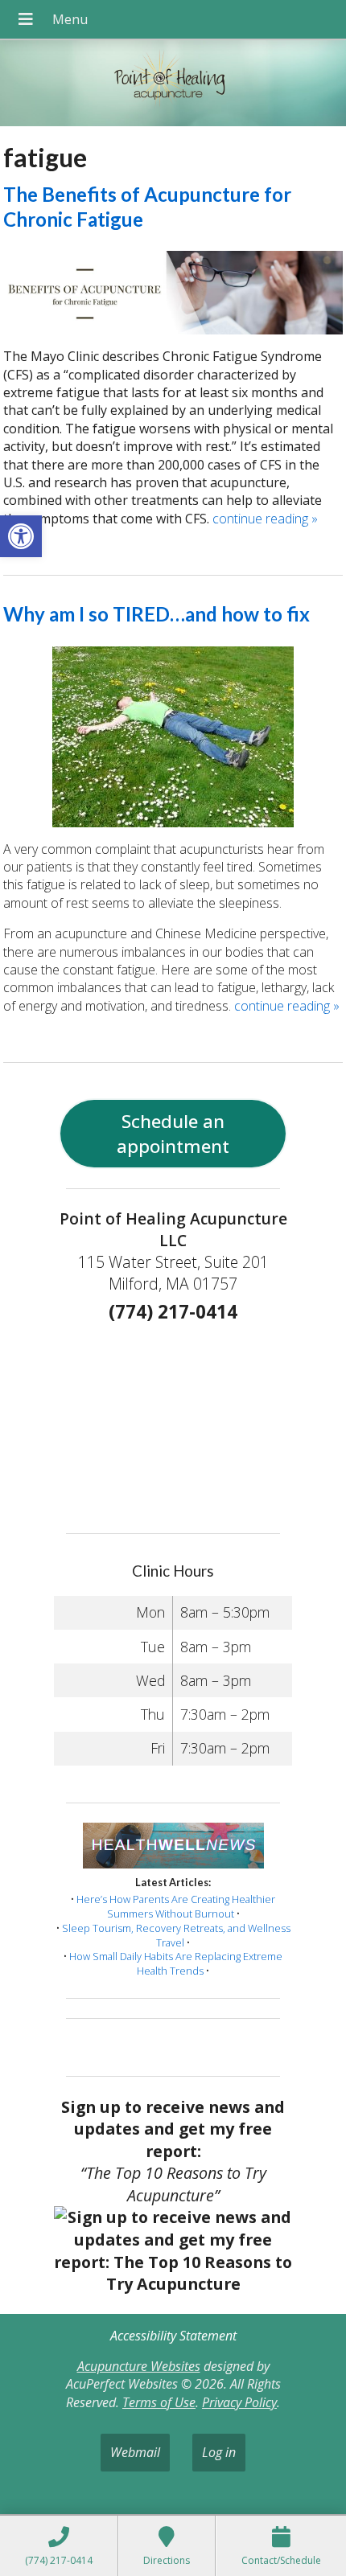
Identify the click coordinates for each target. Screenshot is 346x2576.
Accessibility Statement (173, 2336)
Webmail (135, 2452)
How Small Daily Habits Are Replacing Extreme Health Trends (176, 1963)
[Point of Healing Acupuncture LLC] (173, 85)
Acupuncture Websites (139, 2366)
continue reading (265, 519)
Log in (219, 2452)
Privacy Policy (239, 2402)
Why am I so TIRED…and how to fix (157, 614)
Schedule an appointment (173, 1134)
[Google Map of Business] (173, 1423)
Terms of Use (159, 2402)
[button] (21, 536)
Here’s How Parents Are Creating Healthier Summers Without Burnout (176, 1906)
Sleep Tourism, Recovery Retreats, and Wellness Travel (176, 1935)
